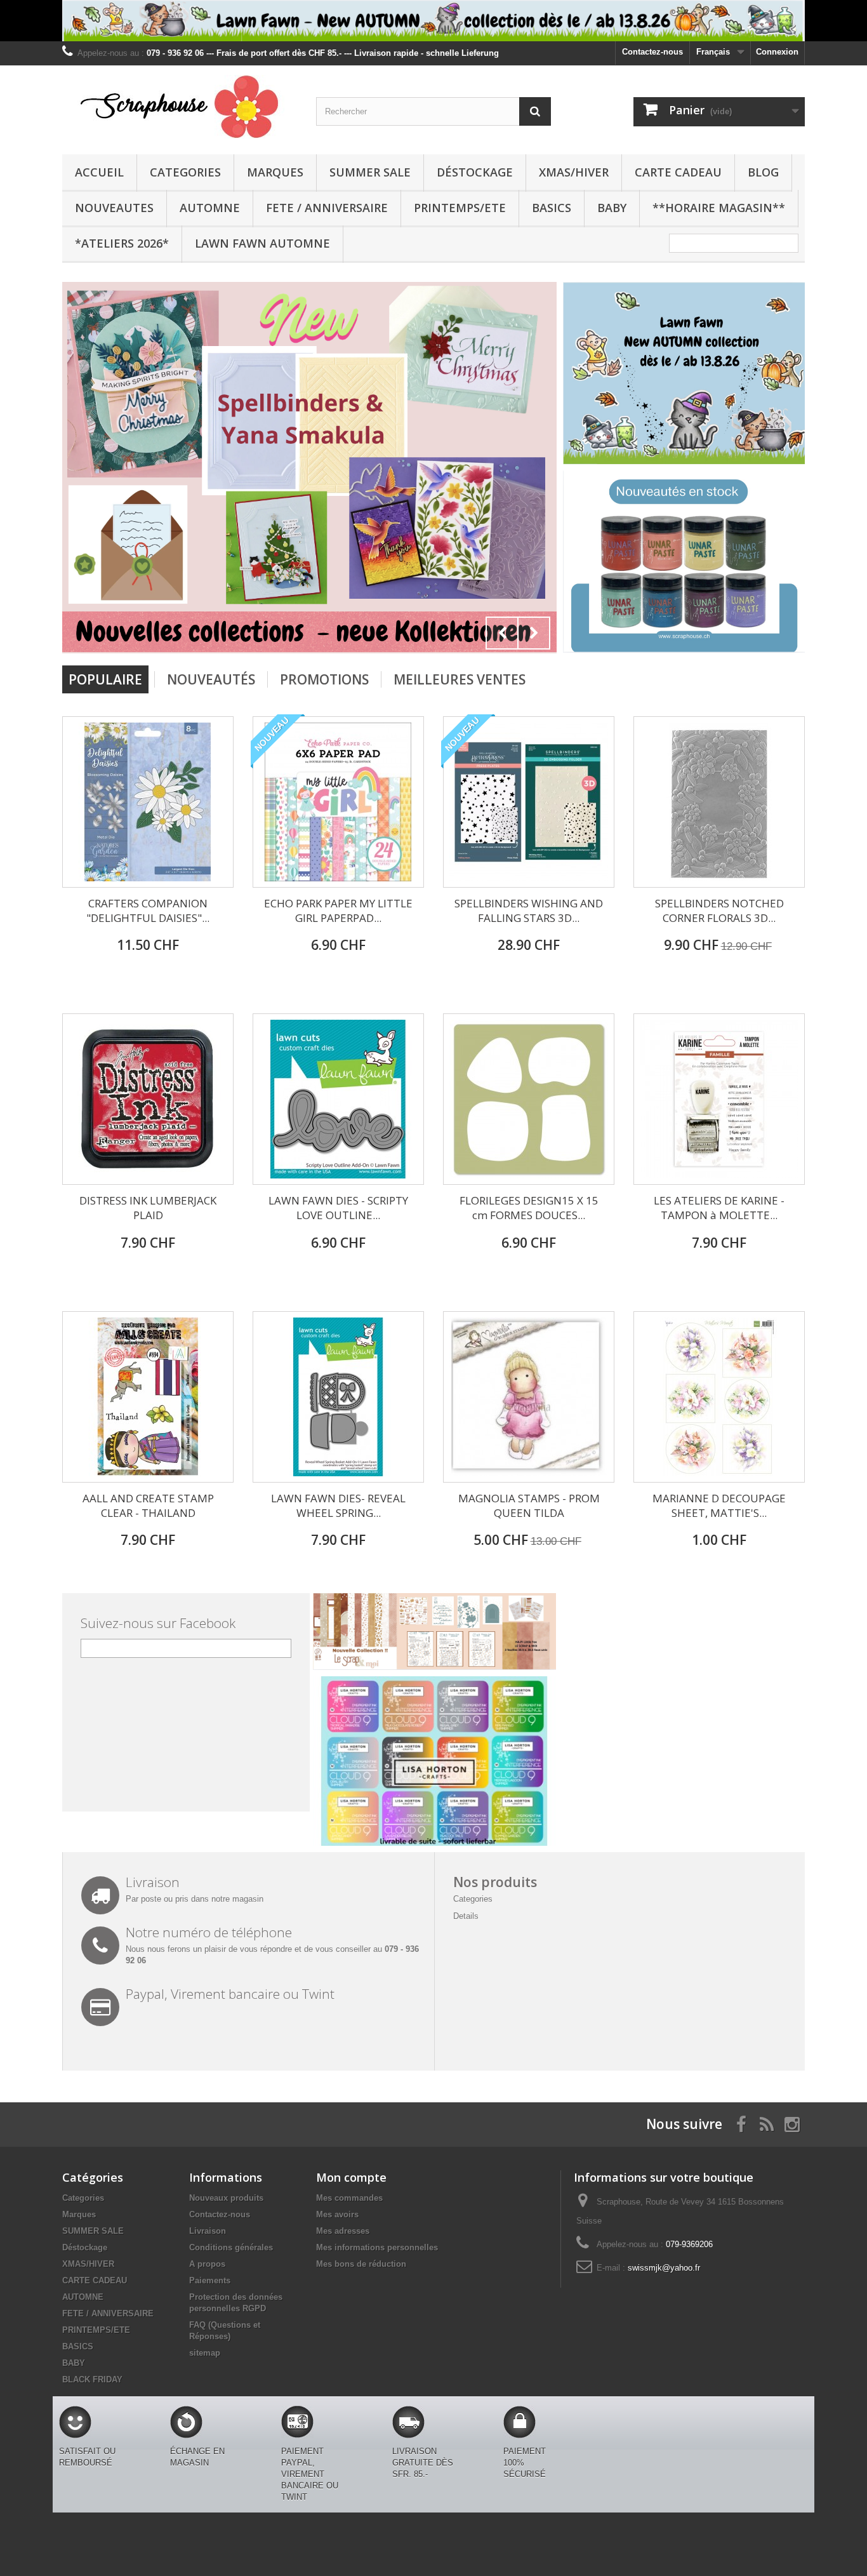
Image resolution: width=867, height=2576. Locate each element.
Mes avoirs (337, 2214)
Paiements (210, 2280)
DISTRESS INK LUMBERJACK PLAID (148, 1208)
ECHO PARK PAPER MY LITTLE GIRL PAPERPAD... (338, 911)
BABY (612, 208)
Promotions (324, 679)
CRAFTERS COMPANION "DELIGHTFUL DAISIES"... (148, 911)
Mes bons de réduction (361, 2264)
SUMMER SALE (370, 172)
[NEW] (684, 372)
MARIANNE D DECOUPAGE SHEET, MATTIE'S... (719, 1505)
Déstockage (475, 172)
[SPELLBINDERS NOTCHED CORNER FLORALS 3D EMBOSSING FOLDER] (719, 802)
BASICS (552, 208)
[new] (684, 561)
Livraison (208, 2231)
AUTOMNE (210, 208)
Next (534, 633)
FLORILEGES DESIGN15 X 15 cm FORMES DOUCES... (529, 1208)
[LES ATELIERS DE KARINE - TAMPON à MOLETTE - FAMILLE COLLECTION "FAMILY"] (719, 1099)
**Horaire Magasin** (719, 208)
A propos (207, 2264)
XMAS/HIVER (574, 172)
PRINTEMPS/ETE (460, 208)
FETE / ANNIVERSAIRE (327, 208)
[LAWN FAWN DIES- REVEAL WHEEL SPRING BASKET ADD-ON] (338, 1397)
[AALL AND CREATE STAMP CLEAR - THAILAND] (148, 1397)
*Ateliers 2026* (122, 243)
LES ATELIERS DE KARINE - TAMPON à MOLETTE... (719, 1208)
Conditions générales (231, 2247)
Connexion (777, 52)
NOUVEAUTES (114, 208)
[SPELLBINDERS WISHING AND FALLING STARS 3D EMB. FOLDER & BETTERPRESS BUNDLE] (529, 802)
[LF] (433, 21)
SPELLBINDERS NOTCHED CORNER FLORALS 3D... (719, 911)
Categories (185, 172)
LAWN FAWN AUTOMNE (262, 243)
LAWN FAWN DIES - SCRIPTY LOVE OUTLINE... (338, 1208)
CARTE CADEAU (678, 172)
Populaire (105, 679)
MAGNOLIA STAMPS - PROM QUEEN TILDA (529, 1505)
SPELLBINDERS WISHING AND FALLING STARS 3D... (529, 911)
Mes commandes (349, 2198)
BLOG (763, 172)
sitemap (205, 2353)
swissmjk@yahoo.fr (664, 2268)
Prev (502, 633)
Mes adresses (343, 2231)
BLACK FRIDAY (92, 2379)
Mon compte (351, 2177)
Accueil (99, 172)
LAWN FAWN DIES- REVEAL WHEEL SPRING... (338, 1505)
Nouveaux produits (226, 2198)
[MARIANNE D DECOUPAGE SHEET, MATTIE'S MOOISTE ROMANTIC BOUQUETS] (719, 1397)
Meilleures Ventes (460, 679)
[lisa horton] (434, 1760)
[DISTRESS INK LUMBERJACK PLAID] (148, 1099)
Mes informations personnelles (377, 2247)
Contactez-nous (652, 52)
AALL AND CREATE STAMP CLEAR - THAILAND (148, 1505)
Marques (275, 172)
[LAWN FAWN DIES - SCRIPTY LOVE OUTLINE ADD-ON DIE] (338, 1099)
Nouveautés (211, 679)
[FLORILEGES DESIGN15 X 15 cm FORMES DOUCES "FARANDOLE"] (529, 1099)
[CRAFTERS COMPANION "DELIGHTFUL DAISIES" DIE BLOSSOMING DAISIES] (148, 802)
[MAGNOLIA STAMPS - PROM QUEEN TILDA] (529, 1397)
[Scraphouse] (180, 107)
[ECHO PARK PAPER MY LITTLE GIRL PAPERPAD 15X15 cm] (338, 802)
